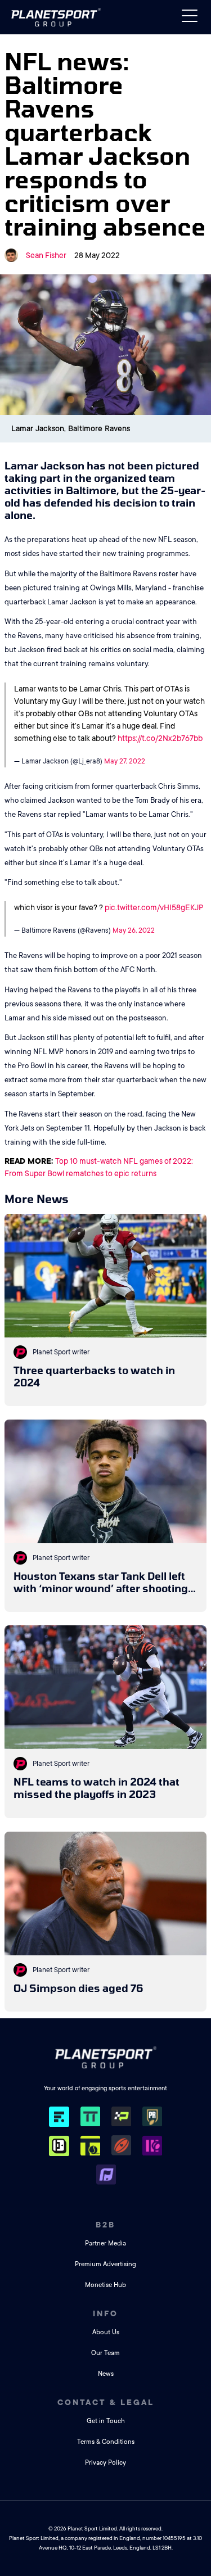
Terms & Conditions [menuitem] (106, 2442)
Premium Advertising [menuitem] (105, 2264)
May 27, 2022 (125, 761)
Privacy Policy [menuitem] (105, 2463)
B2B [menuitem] (105, 2225)
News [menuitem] (106, 2374)
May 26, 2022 (134, 930)
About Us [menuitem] (106, 2332)
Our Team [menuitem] (105, 2353)
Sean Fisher (46, 255)
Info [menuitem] (105, 2313)
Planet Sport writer (61, 1352)
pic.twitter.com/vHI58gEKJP (154, 907)
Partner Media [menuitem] (105, 2243)
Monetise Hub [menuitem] (105, 2285)
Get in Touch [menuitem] (106, 2421)
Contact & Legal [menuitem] (106, 2402)
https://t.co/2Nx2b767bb (160, 738)
